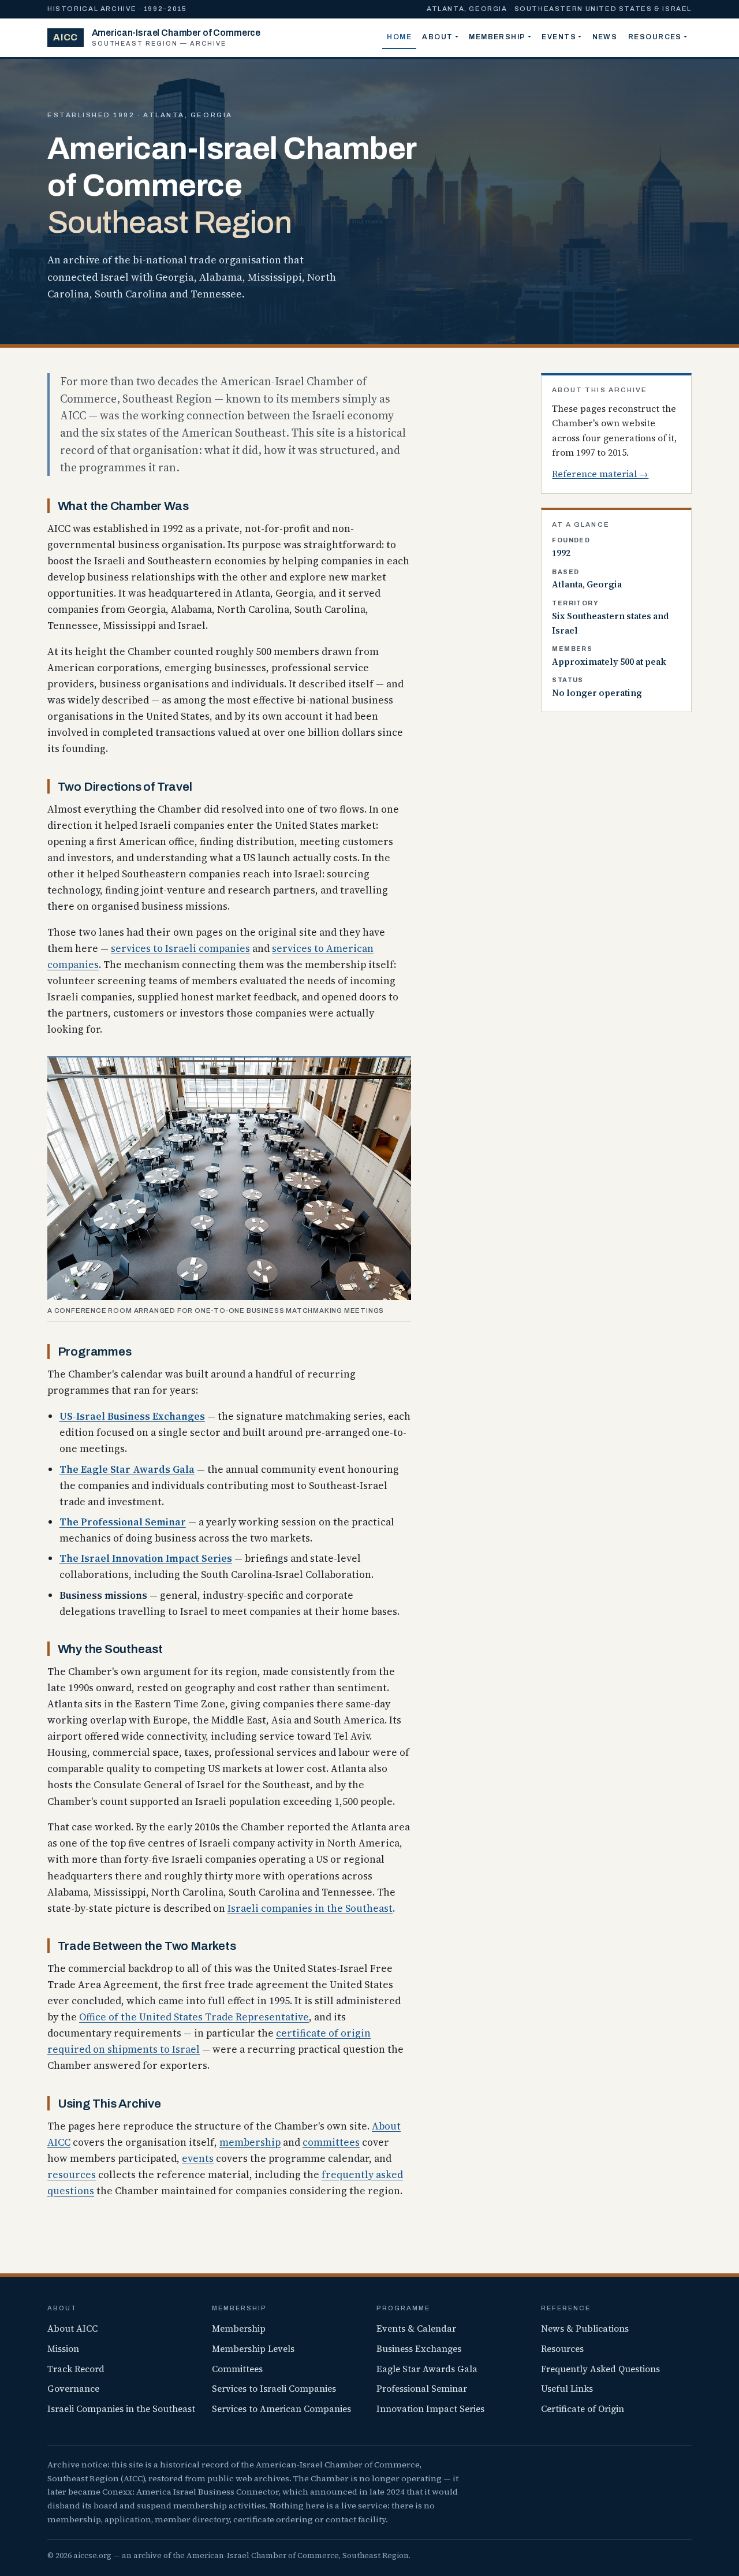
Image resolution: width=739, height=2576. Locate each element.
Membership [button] (497, 37)
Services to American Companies (281, 2409)
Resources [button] (655, 37)
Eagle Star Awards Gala (427, 2369)
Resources (562, 2349)
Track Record (76, 2369)
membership (250, 2142)
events (198, 2158)
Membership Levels (253, 2349)
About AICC (72, 2329)
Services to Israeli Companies (274, 2389)
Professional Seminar (422, 2389)
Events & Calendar (416, 2329)
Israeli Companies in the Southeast (121, 2409)
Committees (237, 2369)
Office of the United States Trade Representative (194, 2017)
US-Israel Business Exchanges (132, 1416)
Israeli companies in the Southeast (310, 1908)
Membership (239, 2329)
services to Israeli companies (180, 948)
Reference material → (600, 474)
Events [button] (559, 37)
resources (72, 2175)
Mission (63, 2349)
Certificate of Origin (583, 2409)
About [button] (437, 37)
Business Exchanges (419, 2349)
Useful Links (567, 2389)
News (605, 37)
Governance (73, 2389)
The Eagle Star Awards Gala (127, 1469)
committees (331, 2142)
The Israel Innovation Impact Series (146, 1558)
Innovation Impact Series (430, 2409)
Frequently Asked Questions (600, 2369)
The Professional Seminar (123, 1522)
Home (399, 37)
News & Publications (585, 2329)
